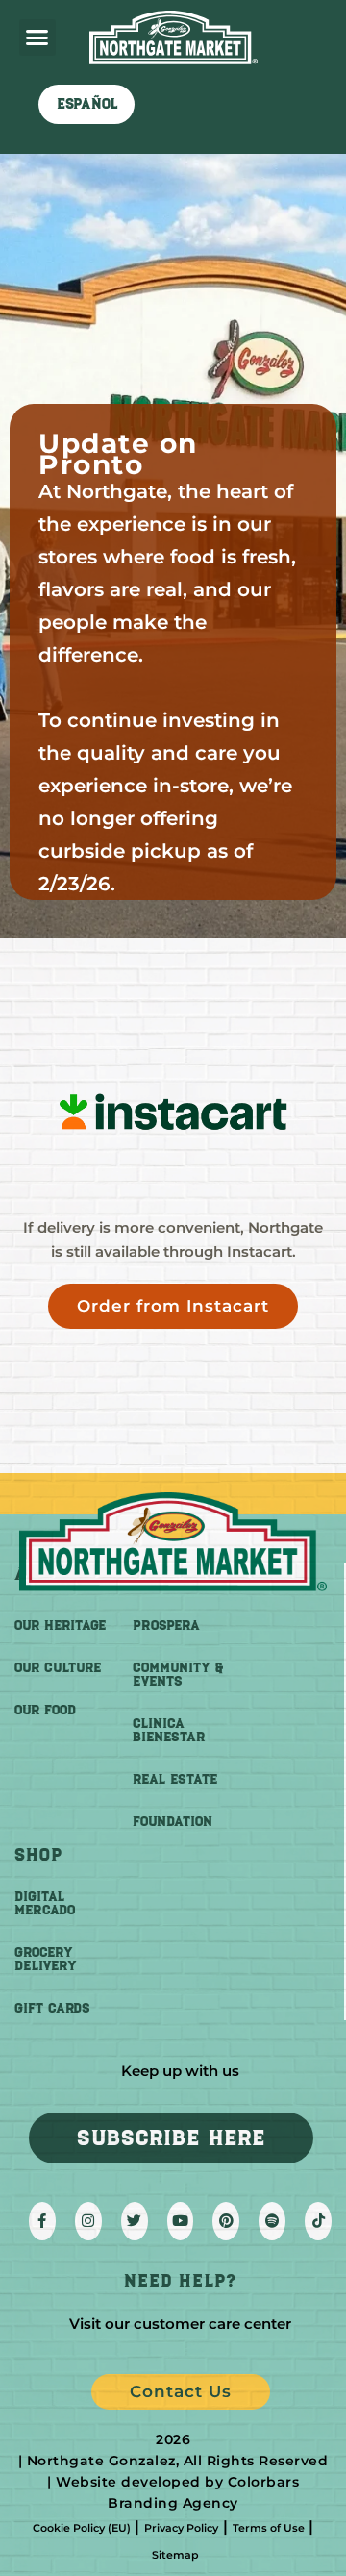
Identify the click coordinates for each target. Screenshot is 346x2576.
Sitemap (175, 2555)
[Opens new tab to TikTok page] (318, 2221)
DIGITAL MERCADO (45, 1903)
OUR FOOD (45, 1710)
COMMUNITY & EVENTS (178, 1675)
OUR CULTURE (58, 1668)
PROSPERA (166, 1626)
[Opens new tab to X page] (135, 2221)
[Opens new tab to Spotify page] (272, 2221)
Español (87, 104)
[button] (37, 38)
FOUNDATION (173, 1822)
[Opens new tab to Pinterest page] (226, 2221)
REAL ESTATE (175, 1779)
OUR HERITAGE (60, 1626)
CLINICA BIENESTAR (169, 1730)
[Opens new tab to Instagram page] (88, 2221)
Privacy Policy (181, 2528)
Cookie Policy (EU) (82, 2528)
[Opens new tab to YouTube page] (181, 2221)
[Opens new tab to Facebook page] (42, 2221)
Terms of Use (269, 2528)
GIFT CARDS (52, 2008)
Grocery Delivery (46, 1959)
